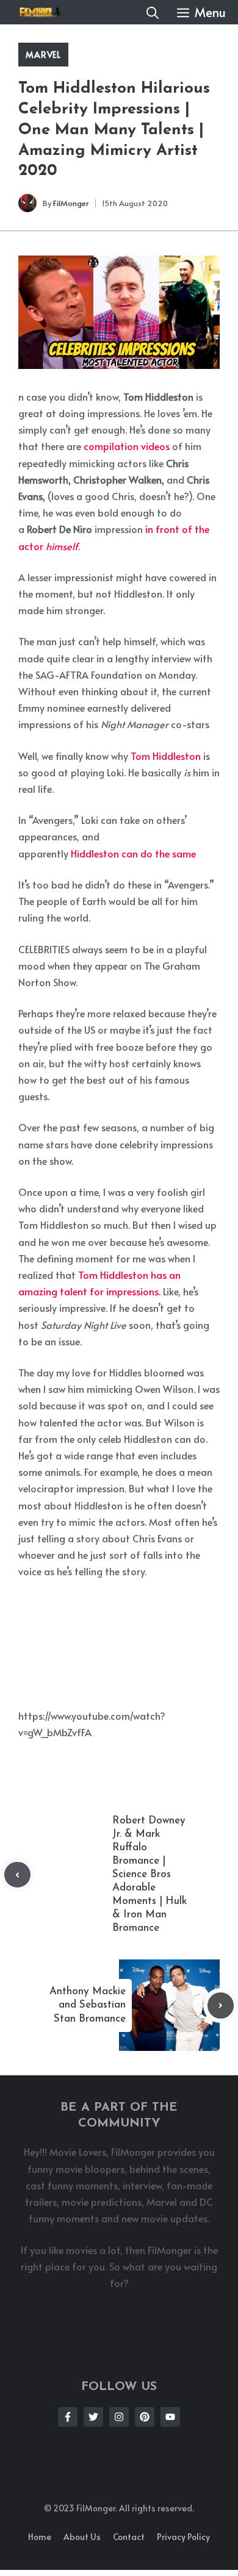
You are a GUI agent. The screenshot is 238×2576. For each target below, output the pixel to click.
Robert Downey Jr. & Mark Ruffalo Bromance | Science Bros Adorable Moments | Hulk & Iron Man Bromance (150, 1875)
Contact (129, 2537)
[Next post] (221, 2005)
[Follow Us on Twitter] (93, 2417)
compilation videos (127, 446)
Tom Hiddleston (166, 756)
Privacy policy (183, 2537)
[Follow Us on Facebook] (68, 2417)
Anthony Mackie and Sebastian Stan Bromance (88, 2005)
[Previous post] (17, 1875)
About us (82, 2537)
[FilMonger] (37, 12)
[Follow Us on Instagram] (119, 2417)
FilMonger (71, 203)
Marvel (43, 55)
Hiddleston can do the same (133, 853)
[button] (153, 12)
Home (40, 2537)
